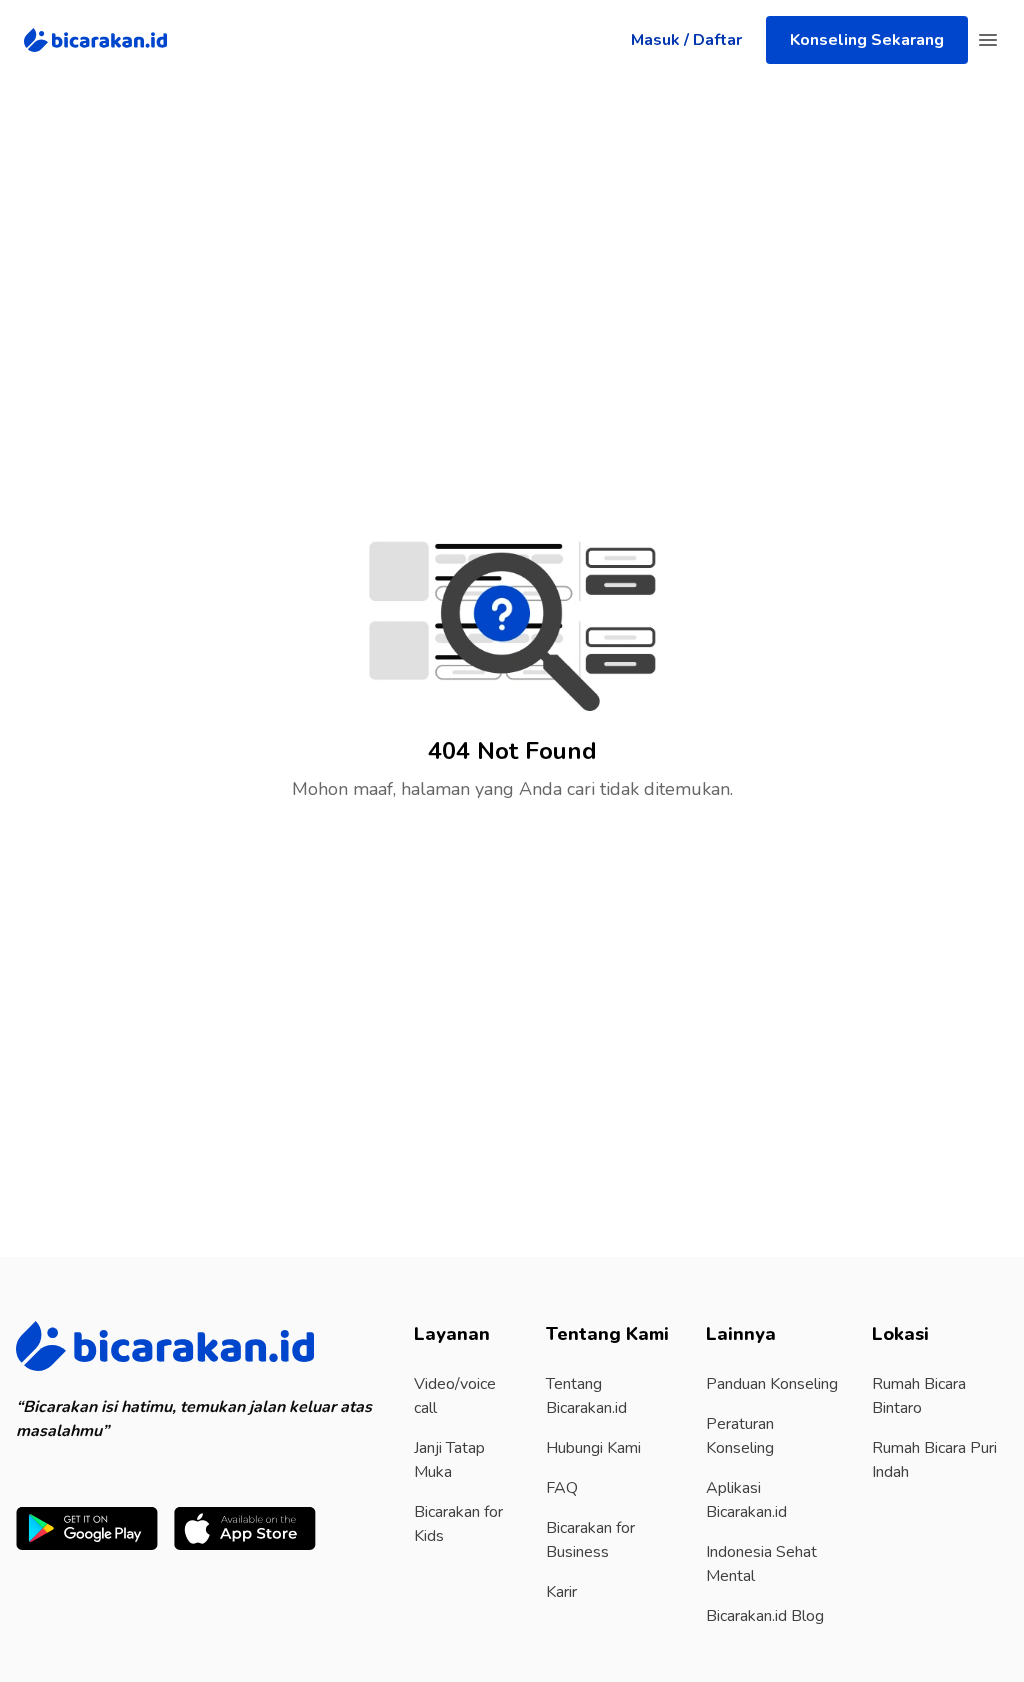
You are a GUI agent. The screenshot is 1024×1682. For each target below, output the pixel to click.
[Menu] (988, 40)
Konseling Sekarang (867, 40)
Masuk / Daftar (686, 40)
